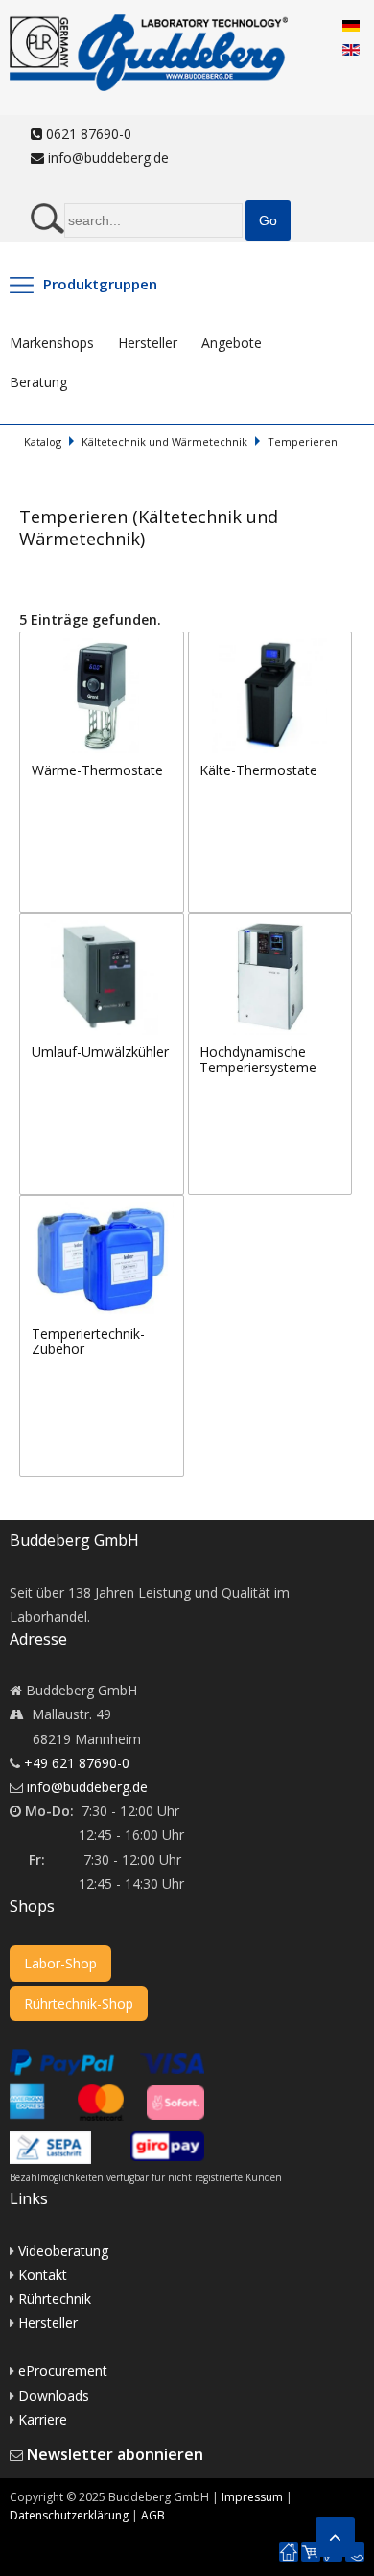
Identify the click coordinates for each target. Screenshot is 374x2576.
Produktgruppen (100, 284)
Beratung (38, 382)
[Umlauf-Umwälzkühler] (104, 925)
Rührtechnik (55, 2299)
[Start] (289, 2553)
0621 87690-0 (87, 134)
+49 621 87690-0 (77, 1763)
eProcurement (63, 2370)
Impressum (252, 2497)
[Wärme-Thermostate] (104, 644)
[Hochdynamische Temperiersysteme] (270, 925)
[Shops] (311, 2553)
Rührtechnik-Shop (79, 2003)
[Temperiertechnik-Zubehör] (102, 1207)
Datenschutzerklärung (69, 2515)
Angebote (232, 343)
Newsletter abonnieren (115, 2454)
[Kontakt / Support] (355, 2543)
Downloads (54, 2395)
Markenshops (52, 343)
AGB (153, 2515)
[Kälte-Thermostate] (270, 644)
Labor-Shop (60, 1963)
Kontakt (43, 2275)
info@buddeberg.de (106, 158)
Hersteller (148, 343)
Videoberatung (63, 2251)
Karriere (43, 2419)
